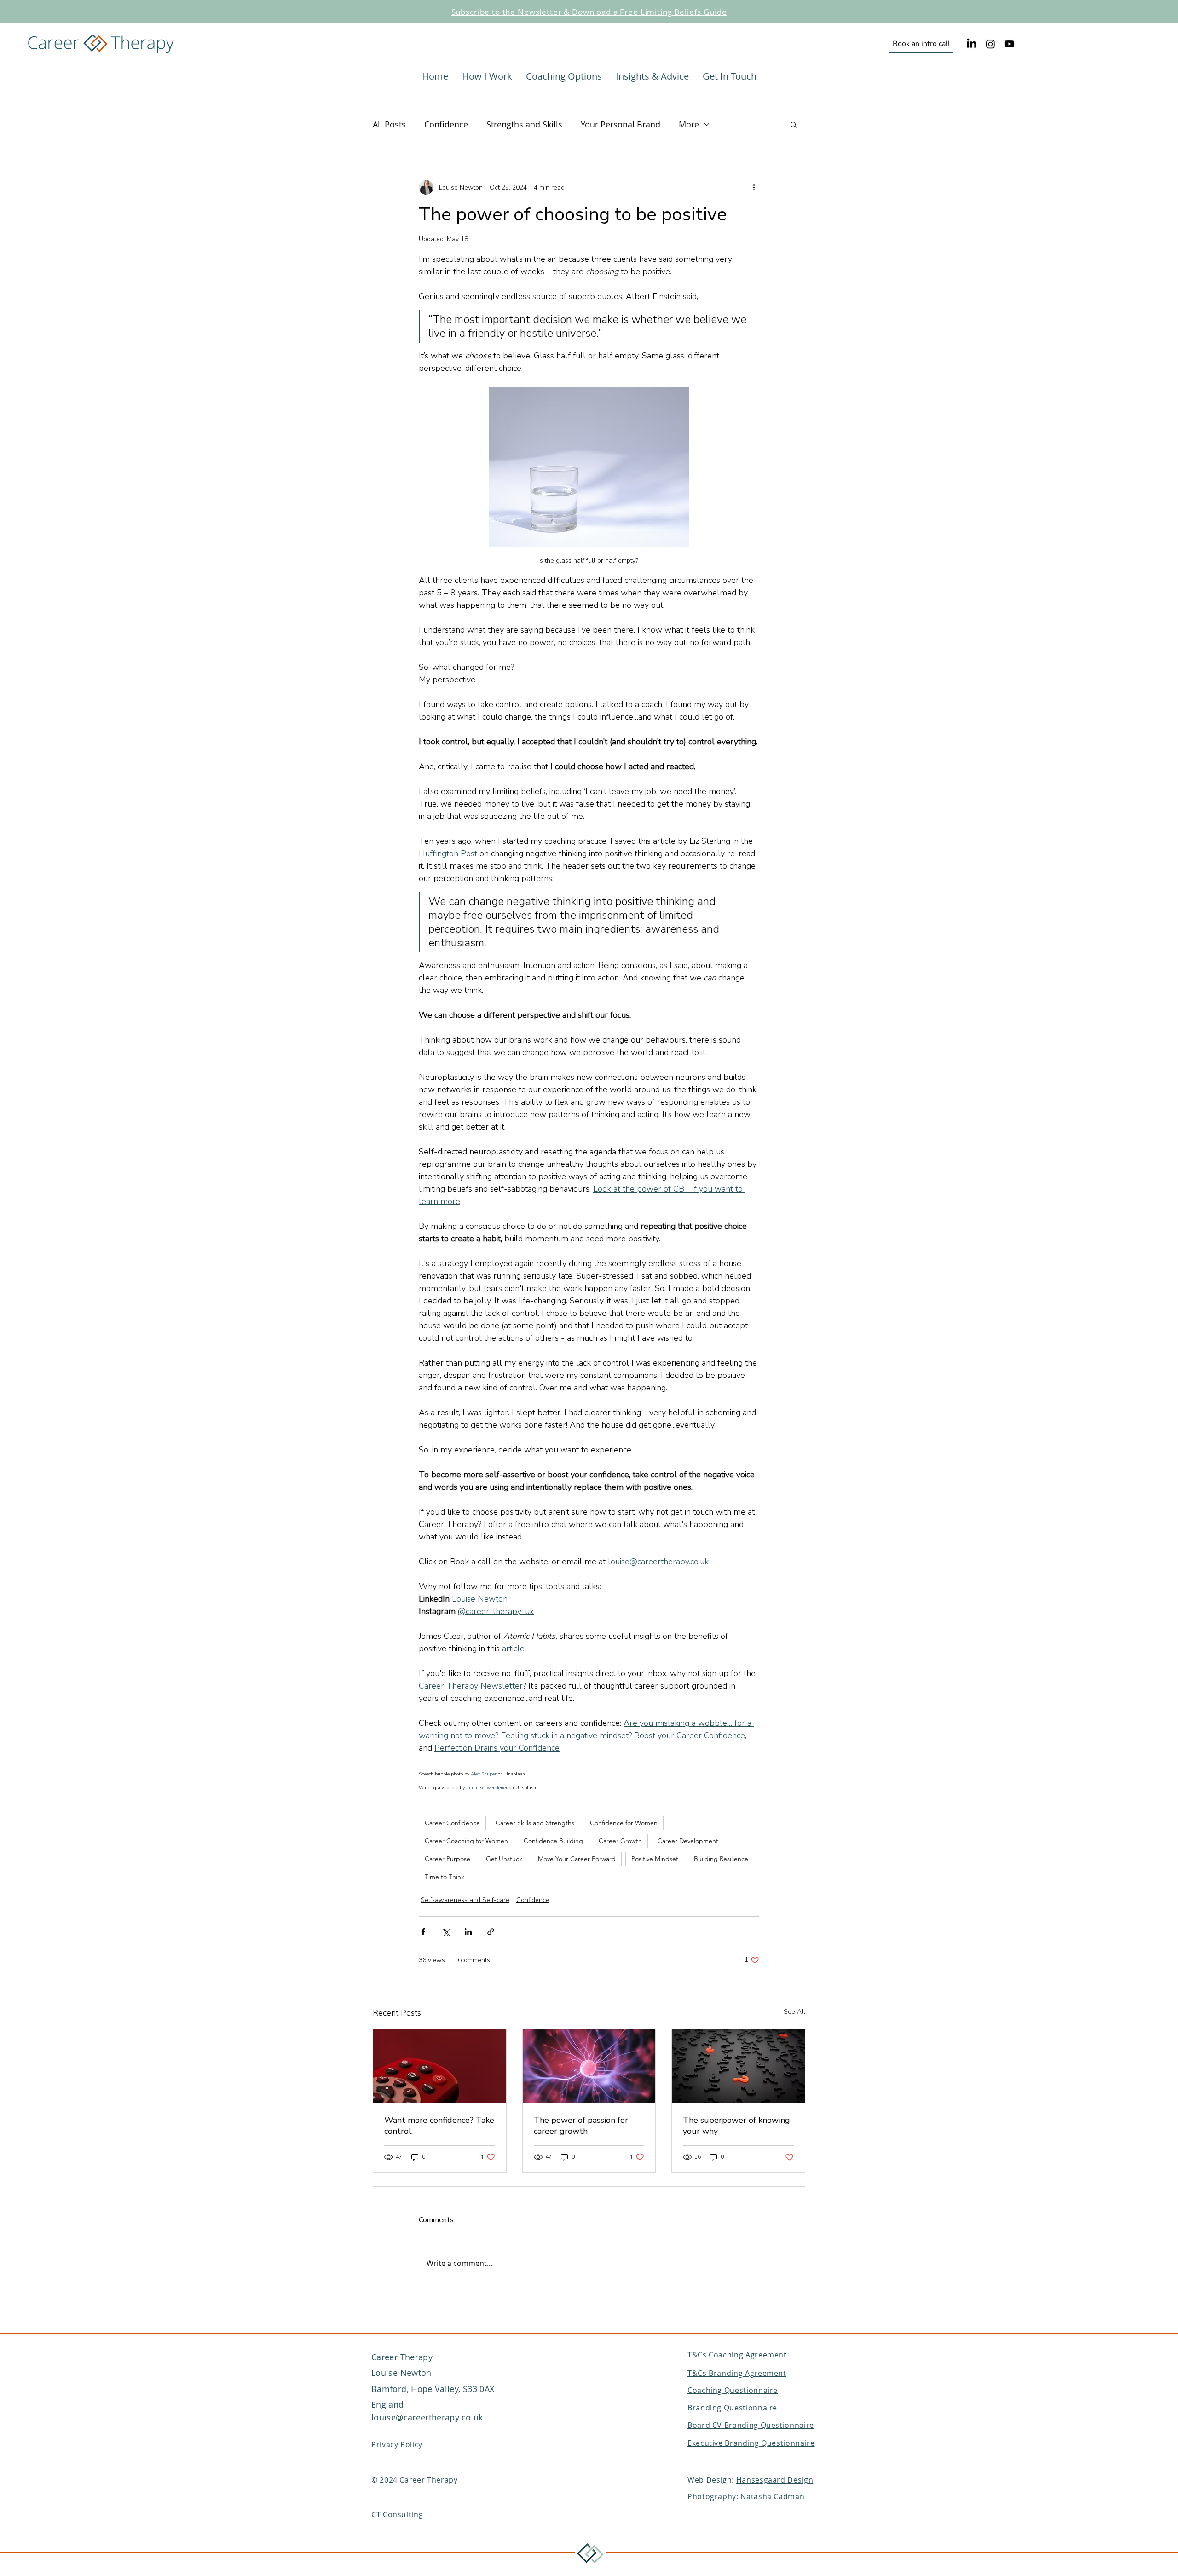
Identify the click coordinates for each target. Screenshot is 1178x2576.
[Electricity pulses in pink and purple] (589, 2066)
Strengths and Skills (524, 124)
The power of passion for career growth (581, 2126)
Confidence (446, 124)
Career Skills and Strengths (535, 1823)
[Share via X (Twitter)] (446, 1932)
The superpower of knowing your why (736, 2126)
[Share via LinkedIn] (468, 1932)
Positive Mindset (655, 1859)
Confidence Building (553, 1841)
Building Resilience (721, 1859)
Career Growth (620, 1841)
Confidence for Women (624, 1823)
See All (794, 2012)
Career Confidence (452, 1823)
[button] (794, 124)
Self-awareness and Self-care (465, 1900)
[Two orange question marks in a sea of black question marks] (738, 2066)
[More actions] (754, 187)
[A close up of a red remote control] (440, 2066)
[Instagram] (990, 44)
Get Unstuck (504, 1859)
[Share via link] (491, 1932)
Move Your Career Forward (577, 1859)
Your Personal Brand (621, 124)
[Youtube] (1009, 44)
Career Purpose (448, 1859)
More (689, 124)
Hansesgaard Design (775, 2480)
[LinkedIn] (972, 44)
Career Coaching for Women (466, 1841)
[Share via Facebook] (423, 1932)
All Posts (389, 124)
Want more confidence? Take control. (439, 2126)
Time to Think (445, 1877)
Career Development (688, 1841)
